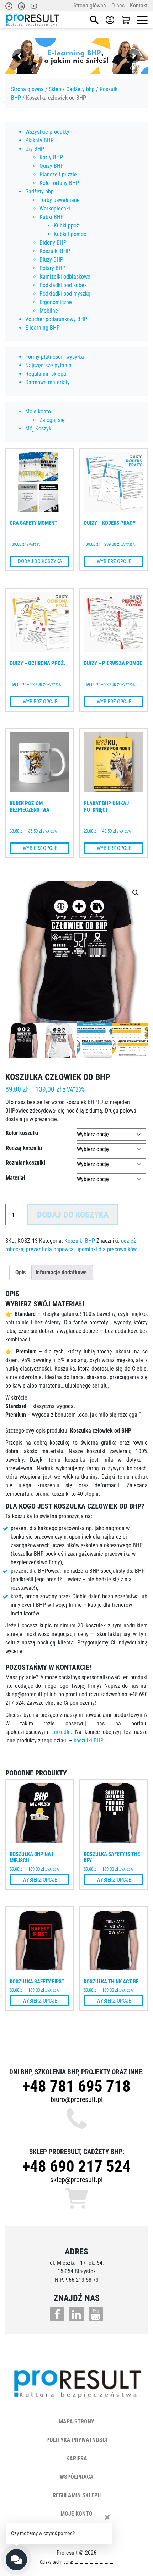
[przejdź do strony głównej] (32, 20)
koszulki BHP (88, 1740)
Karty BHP (51, 157)
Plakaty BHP (39, 140)
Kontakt (139, 6)
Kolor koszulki (22, 1133)
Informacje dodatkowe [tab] (61, 1272)
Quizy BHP (52, 166)
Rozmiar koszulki (25, 1163)
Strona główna (90, 6)
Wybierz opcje (114, 561)
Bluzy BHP (51, 260)
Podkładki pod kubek (63, 285)
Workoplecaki (55, 208)
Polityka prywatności (77, 2440)
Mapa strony (76, 2421)
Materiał (15, 1178)
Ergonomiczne (56, 302)
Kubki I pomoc (70, 234)
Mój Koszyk (38, 429)
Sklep (55, 89)
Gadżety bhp (80, 89)
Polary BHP (52, 268)
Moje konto (38, 411)
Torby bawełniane (60, 200)
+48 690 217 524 (76, 2166)
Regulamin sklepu (46, 374)
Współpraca (77, 2477)
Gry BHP (35, 149)
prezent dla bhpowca (50, 1249)
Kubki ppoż (66, 226)
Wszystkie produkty (47, 132)
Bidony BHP (53, 243)
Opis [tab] (20, 1272)
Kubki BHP (52, 217)
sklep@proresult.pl (76, 2180)
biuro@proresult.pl (77, 2099)
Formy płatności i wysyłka (55, 357)
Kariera (77, 2458)
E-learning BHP (43, 328)
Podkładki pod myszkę (65, 294)
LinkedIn (61, 1732)
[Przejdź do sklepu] (126, 20)
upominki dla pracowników (106, 1249)
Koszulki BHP (55, 251)
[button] (136, 893)
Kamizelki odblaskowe (65, 277)
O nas (118, 6)
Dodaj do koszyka (39, 561)
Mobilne (49, 311)
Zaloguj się (52, 420)
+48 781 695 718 (76, 2086)
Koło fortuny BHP (59, 183)
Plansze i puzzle (58, 174)
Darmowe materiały (48, 382)
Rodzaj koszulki (24, 1148)
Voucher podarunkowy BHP (56, 319)
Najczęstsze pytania (48, 365)
